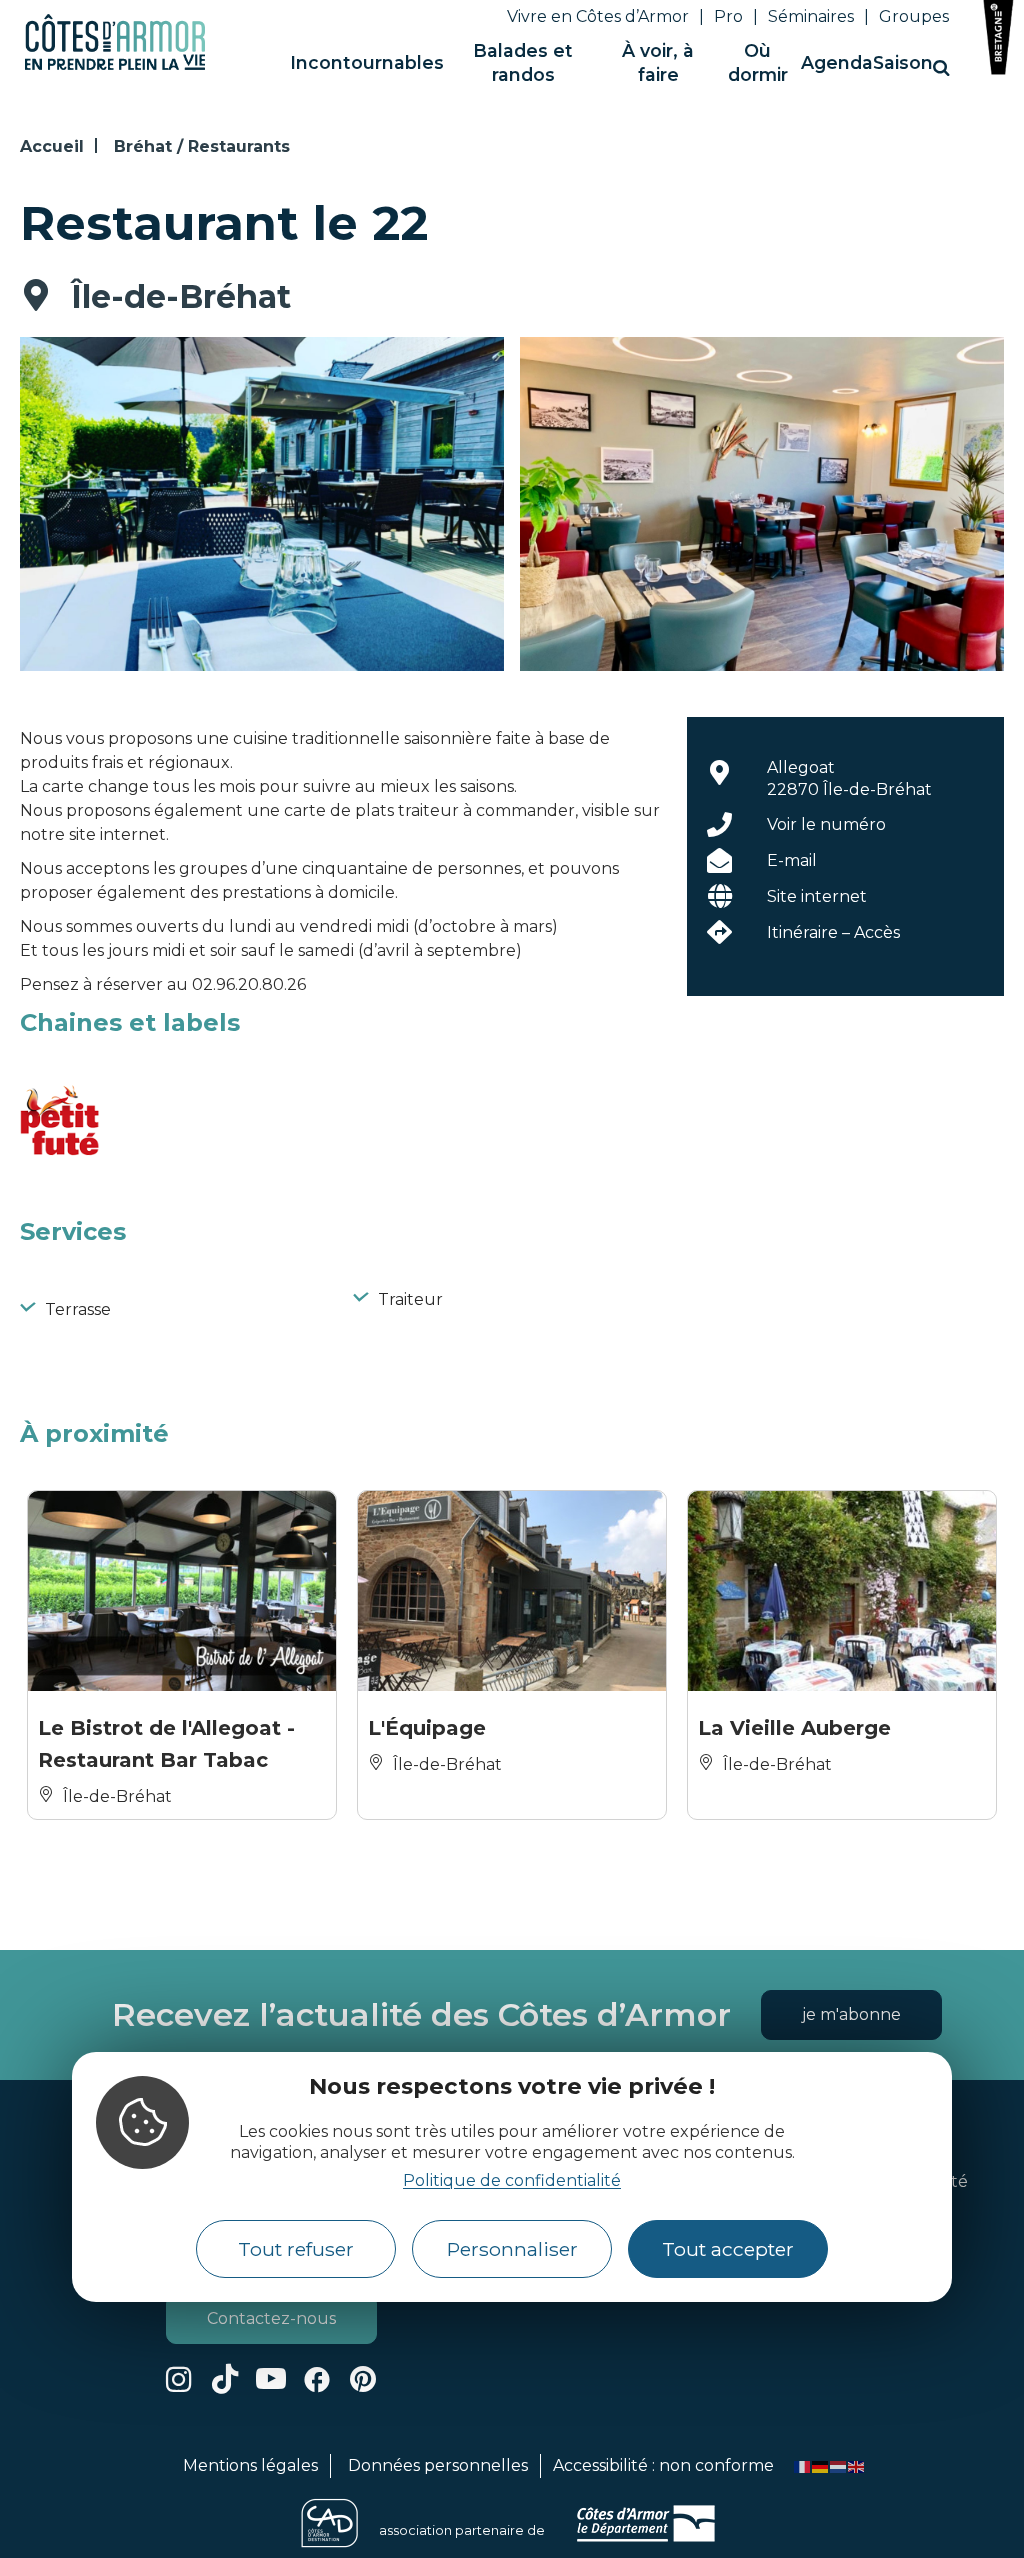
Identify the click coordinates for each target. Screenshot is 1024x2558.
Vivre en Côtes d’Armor (598, 16)
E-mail (792, 860)
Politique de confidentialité (512, 2180)
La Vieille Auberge (794, 1728)
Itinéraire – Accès (833, 932)
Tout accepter (728, 2249)
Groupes (914, 16)
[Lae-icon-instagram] (179, 2379)
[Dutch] (839, 2465)
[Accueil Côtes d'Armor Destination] (115, 66)
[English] (857, 2465)
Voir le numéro (826, 824)
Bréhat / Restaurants (202, 146)
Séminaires (811, 16)
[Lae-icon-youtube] (271, 2379)
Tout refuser (296, 2249)
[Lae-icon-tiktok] (225, 2379)
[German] (821, 2465)
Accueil (52, 146)
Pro (728, 16)
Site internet (817, 896)
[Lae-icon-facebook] (317, 2379)
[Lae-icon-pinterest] (363, 2379)
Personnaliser (512, 2249)
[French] (803, 2465)
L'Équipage (427, 1728)
